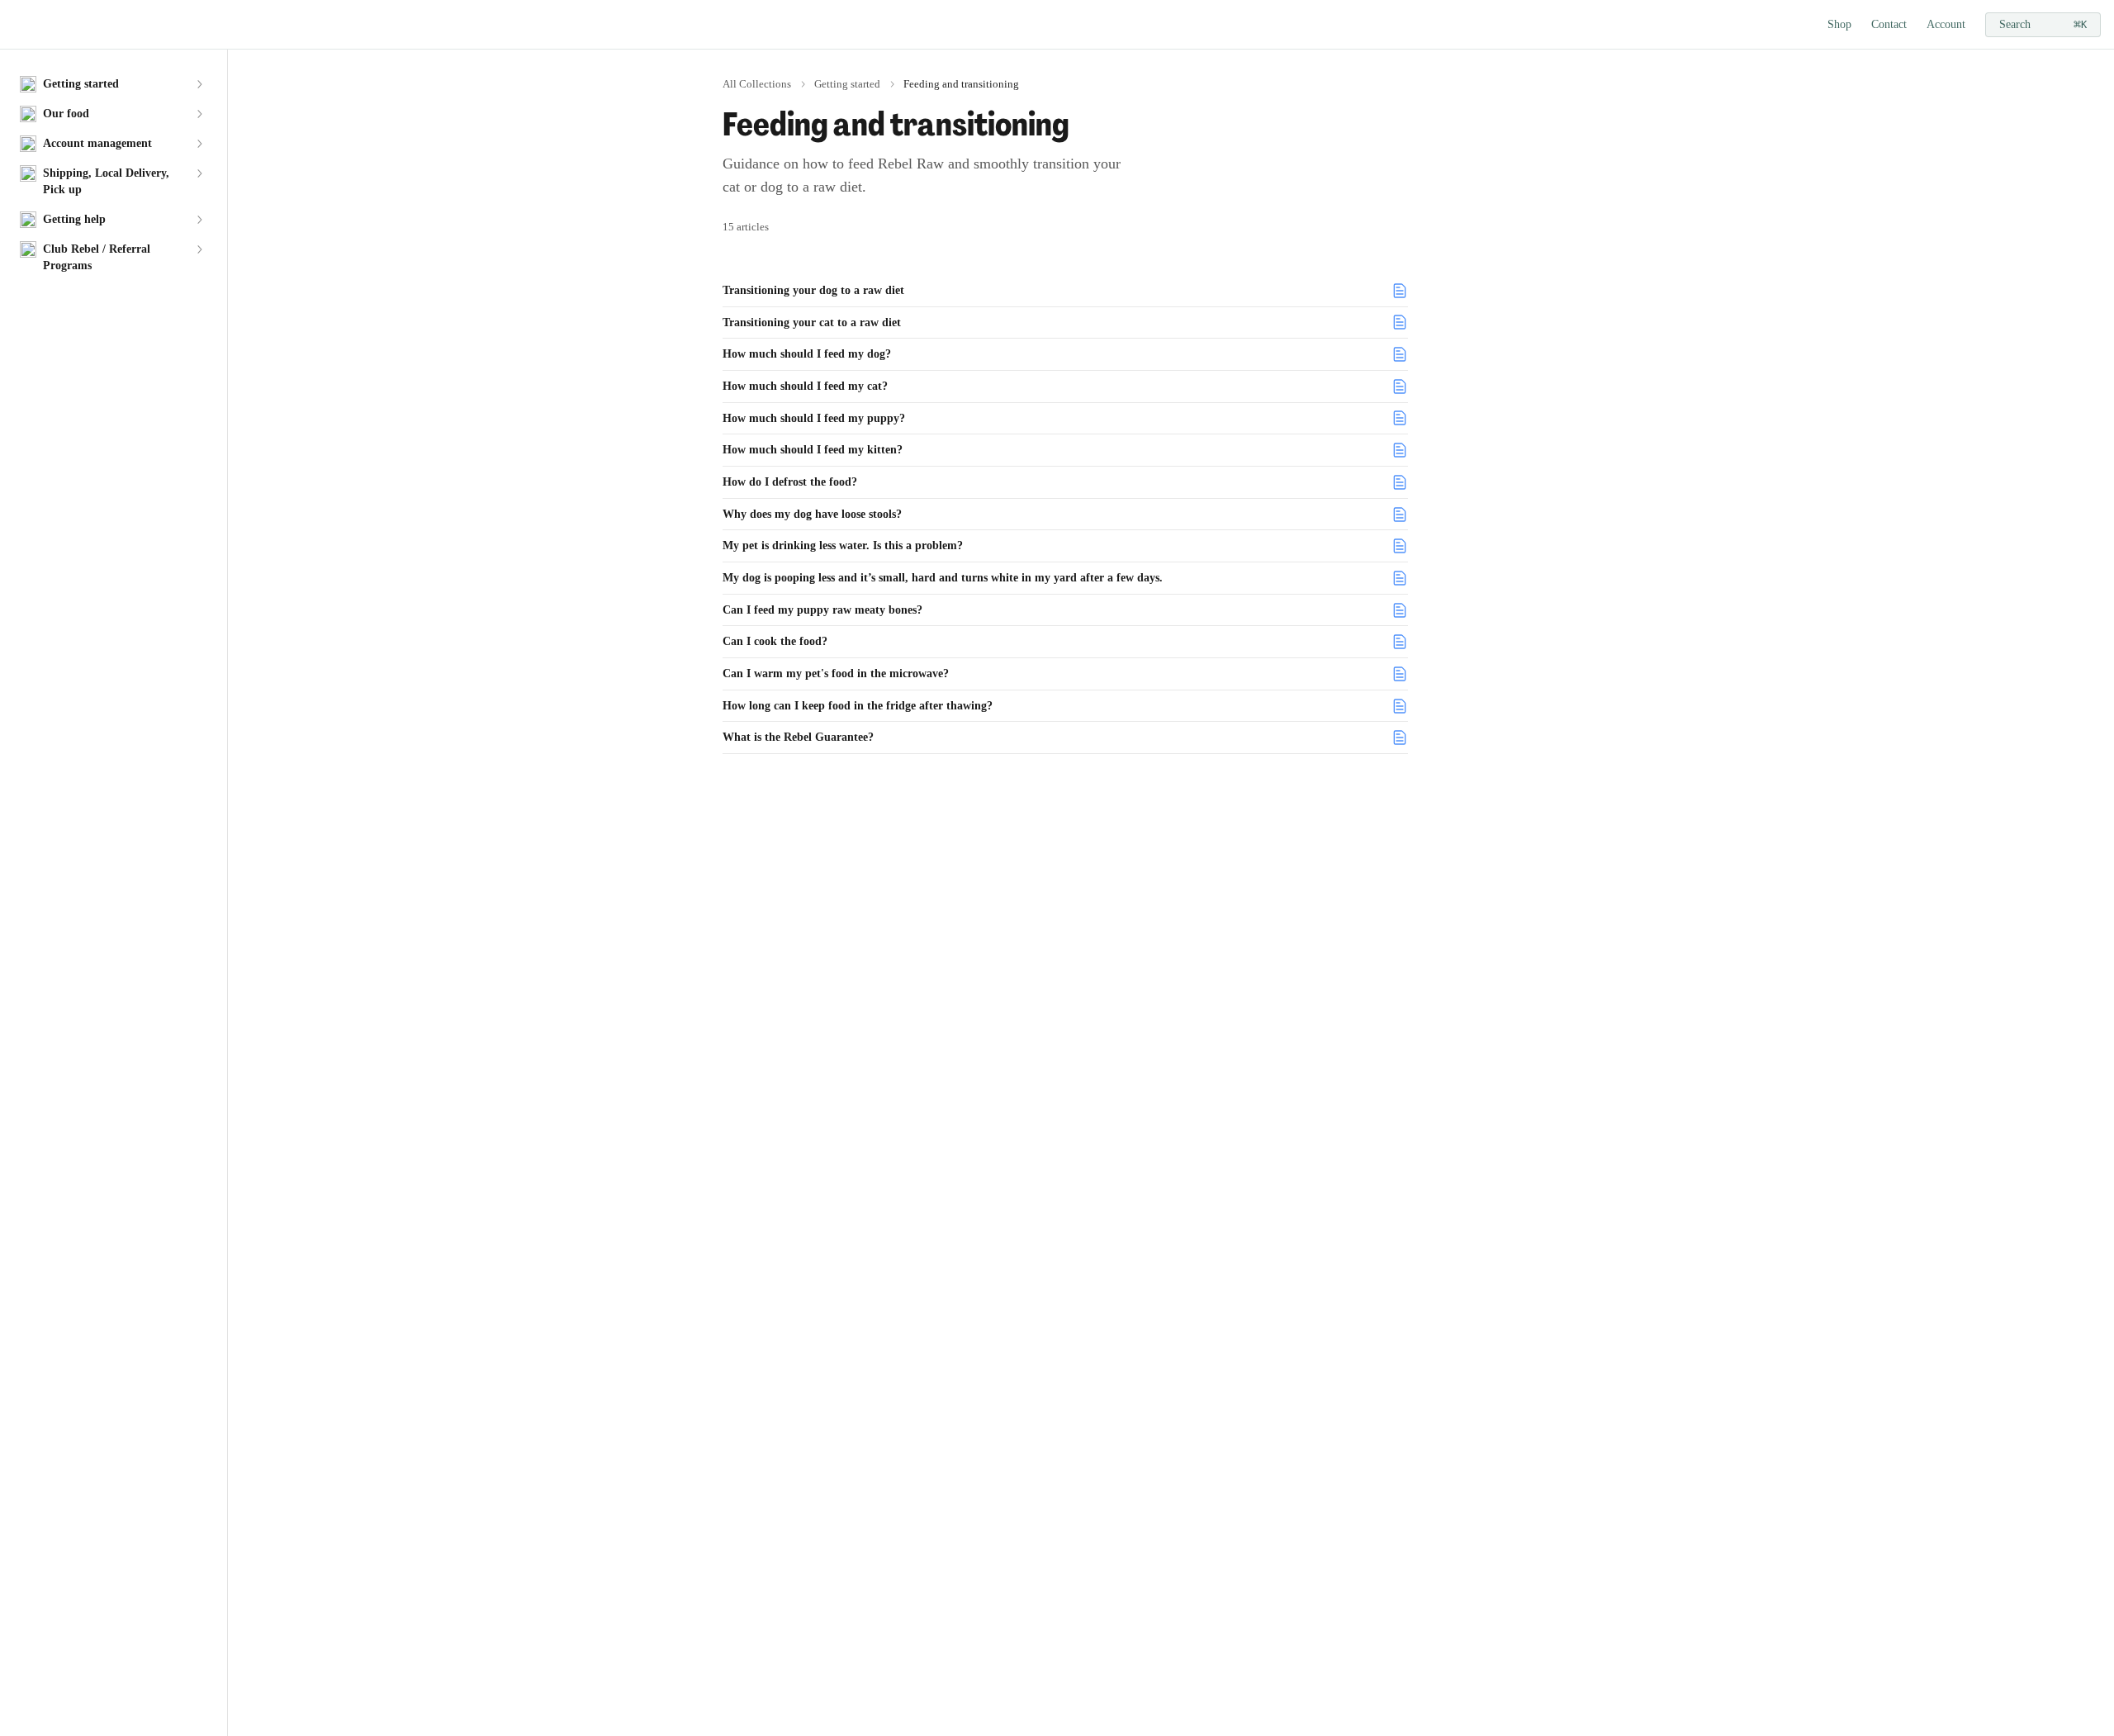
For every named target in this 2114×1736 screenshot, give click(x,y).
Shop (1839, 24)
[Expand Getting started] (199, 84)
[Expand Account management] (199, 144)
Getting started (847, 84)
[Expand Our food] (199, 114)
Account (1946, 24)
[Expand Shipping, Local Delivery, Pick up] (199, 173)
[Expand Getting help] (199, 220)
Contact (1889, 24)
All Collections (757, 84)
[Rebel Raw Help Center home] (17, 25)
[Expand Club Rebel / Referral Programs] (199, 249)
